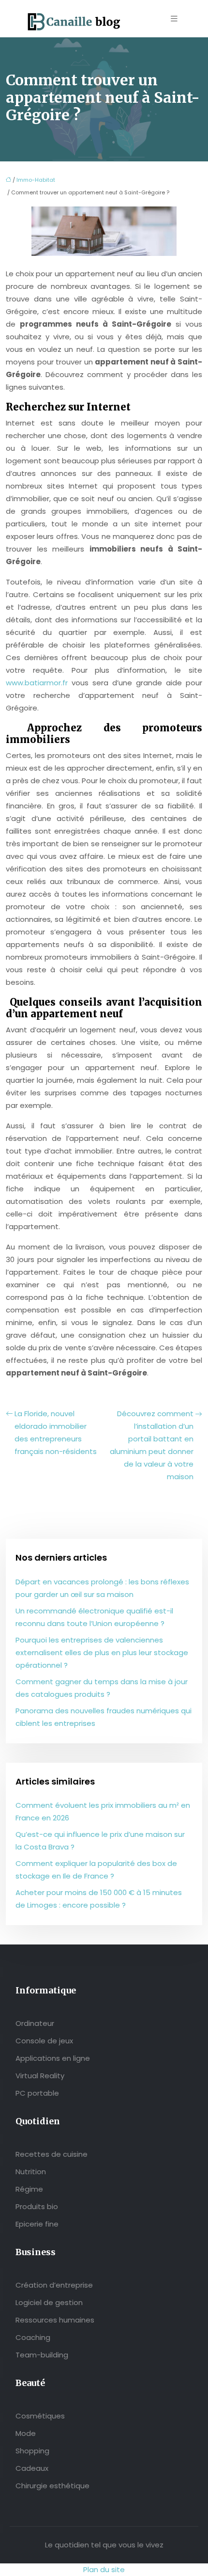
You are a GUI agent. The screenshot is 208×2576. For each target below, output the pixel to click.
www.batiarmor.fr (37, 683)
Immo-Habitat (36, 180)
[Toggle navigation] (174, 19)
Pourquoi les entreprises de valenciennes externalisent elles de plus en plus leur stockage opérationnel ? (102, 1652)
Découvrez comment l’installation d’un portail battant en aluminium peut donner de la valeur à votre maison (152, 1445)
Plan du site (104, 2569)
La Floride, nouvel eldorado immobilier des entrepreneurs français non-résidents (56, 1432)
